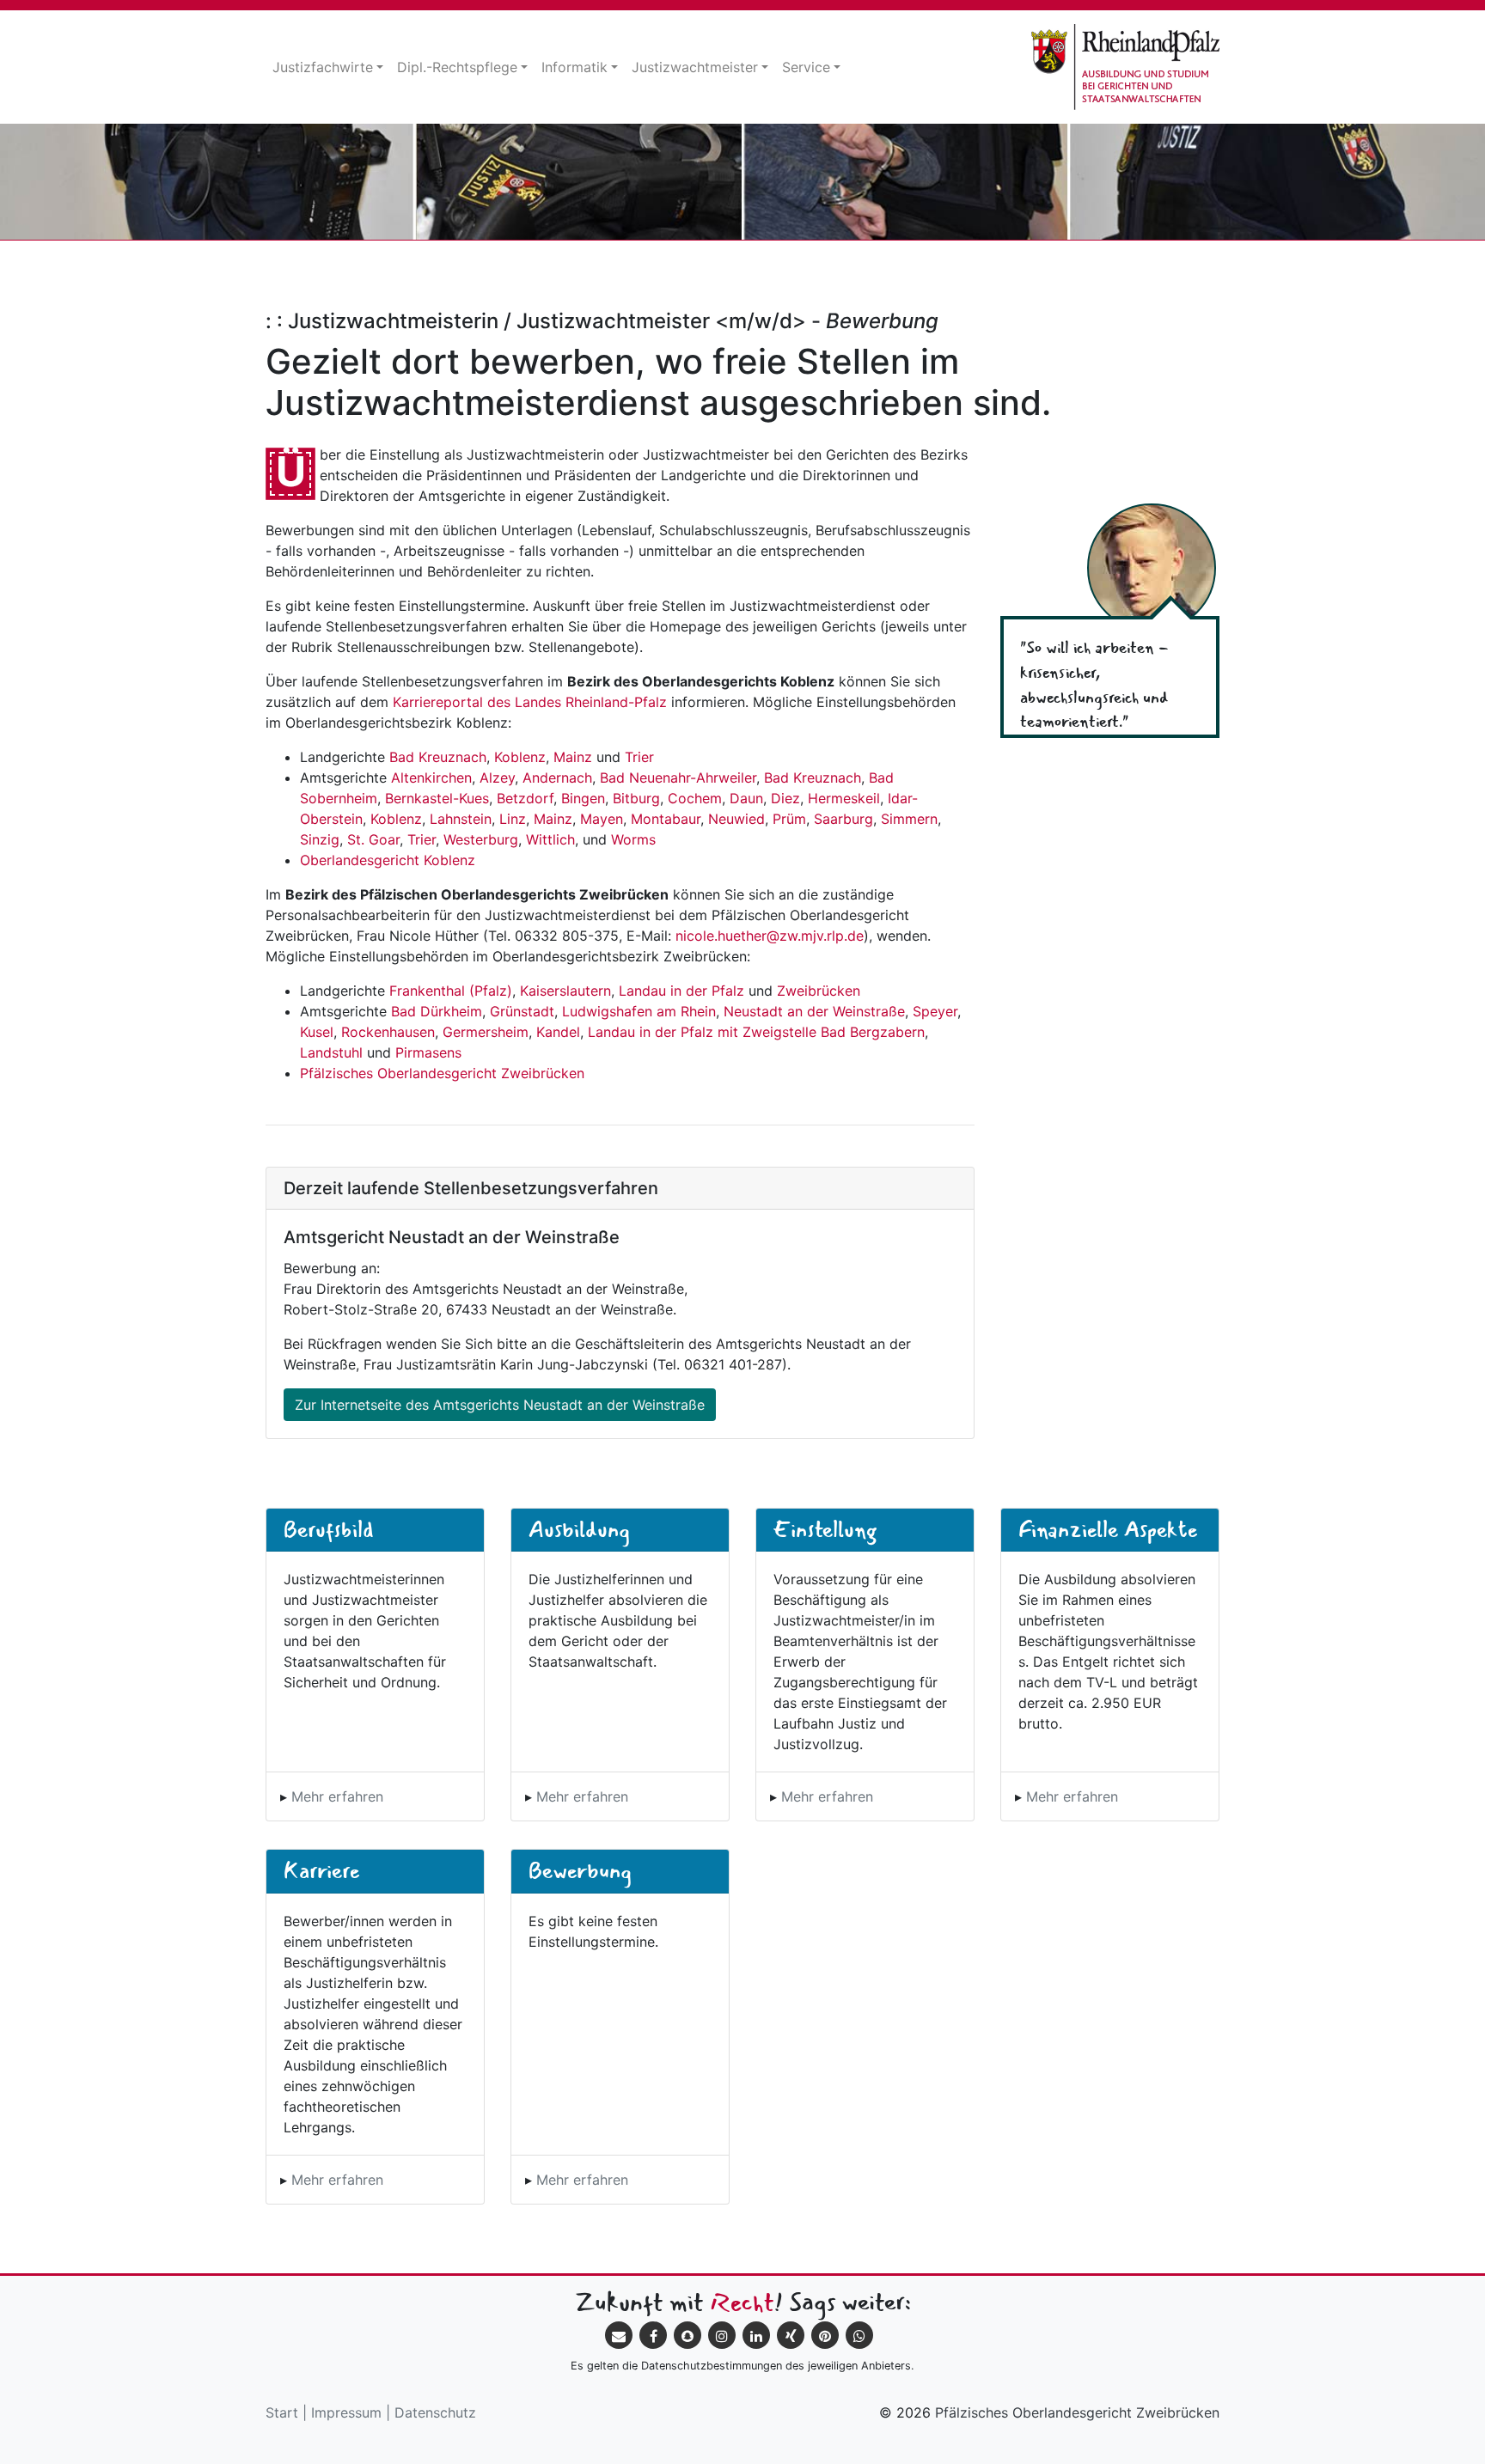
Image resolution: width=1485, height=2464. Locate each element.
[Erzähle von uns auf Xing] (791, 2335)
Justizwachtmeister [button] (695, 67)
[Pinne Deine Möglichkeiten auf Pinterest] (825, 2335)
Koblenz (520, 757)
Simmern (909, 819)
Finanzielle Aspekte (1108, 1529)
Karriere (321, 1870)
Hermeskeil (844, 798)
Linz (513, 819)
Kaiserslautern (565, 991)
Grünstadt (522, 1011)
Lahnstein (461, 819)
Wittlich (550, 839)
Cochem (695, 798)
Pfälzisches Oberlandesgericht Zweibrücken (442, 1073)
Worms (633, 839)
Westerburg (481, 839)
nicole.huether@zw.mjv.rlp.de (770, 936)
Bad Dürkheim (437, 1011)
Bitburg (636, 798)
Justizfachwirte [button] (323, 67)
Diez (785, 798)
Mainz (573, 757)
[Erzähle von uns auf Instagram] (722, 2335)
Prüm (789, 819)
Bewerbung (580, 1870)
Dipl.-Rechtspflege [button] (457, 67)
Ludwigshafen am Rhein (639, 1011)
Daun (746, 798)
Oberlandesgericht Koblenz (388, 860)
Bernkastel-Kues (437, 798)
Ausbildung (579, 1529)
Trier (639, 757)
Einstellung (825, 1529)
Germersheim (486, 1032)
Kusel (317, 1032)
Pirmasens (428, 1052)
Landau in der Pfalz (681, 991)
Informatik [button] (574, 67)
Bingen (583, 798)
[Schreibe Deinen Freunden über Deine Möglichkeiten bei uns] (619, 2335)
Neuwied (736, 819)
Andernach (557, 778)
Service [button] (806, 67)
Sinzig (320, 839)
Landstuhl (331, 1052)
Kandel (558, 1032)
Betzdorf (525, 798)
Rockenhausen (388, 1032)
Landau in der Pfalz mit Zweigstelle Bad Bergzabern (756, 1032)
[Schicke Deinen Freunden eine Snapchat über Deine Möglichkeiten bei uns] (687, 2335)
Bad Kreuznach (438, 757)
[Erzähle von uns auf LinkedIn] (756, 2335)
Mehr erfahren (337, 1796)
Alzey (497, 778)
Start (282, 2412)
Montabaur (666, 819)
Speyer (935, 1011)
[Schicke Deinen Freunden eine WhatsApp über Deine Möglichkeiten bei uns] (859, 2335)
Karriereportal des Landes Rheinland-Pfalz (530, 702)
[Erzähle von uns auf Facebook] (653, 2335)
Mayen (602, 819)
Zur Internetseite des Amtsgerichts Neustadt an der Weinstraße (500, 1405)
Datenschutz (435, 2412)
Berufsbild (329, 1529)
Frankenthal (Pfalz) (451, 991)
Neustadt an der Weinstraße (814, 1011)
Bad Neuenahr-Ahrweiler (678, 778)
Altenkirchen (431, 778)
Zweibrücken (819, 991)
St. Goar (373, 839)
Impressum (346, 2412)
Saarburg (843, 819)
